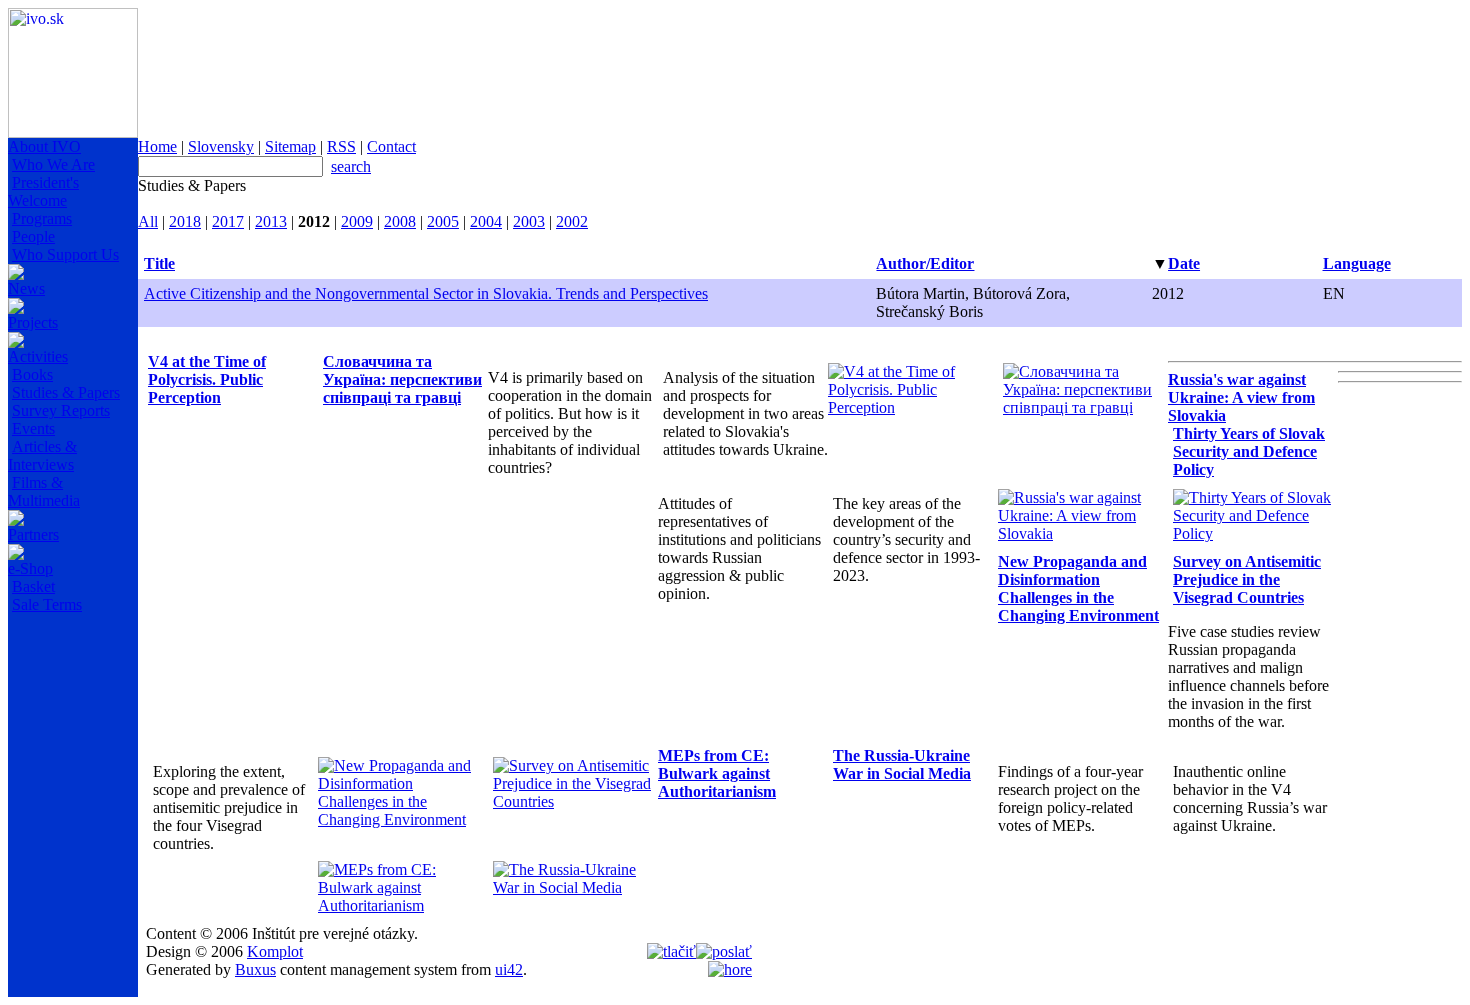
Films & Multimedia (44, 491)
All (148, 221)
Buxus (255, 969)
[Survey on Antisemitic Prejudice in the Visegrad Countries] (575, 801)
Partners (33, 534)
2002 (572, 221)
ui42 (509, 969)
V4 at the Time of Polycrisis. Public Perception (207, 379)
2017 (228, 221)
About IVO (44, 146)
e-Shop (30, 568)
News (26, 288)
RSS (341, 146)
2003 (529, 221)
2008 (400, 221)
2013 (271, 221)
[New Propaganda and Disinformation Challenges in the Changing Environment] (400, 819)
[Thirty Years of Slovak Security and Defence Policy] (1255, 533)
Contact (391, 146)
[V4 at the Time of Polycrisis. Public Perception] (910, 407)
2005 (443, 221)
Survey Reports (61, 410)
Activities (38, 356)
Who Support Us (65, 254)
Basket (33, 586)
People (33, 236)
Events (33, 428)
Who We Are (53, 164)
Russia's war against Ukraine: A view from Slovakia (1241, 397)
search (351, 166)
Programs (42, 218)
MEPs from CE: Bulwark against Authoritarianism (717, 773)
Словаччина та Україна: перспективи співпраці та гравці (402, 379)
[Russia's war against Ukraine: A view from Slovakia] (1080, 533)
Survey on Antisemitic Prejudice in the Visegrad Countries (1247, 579)
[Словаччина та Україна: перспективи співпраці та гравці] (1085, 407)
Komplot (275, 951)
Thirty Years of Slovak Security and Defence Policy (1249, 451)
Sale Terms (47, 604)
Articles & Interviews (42, 455)
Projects (33, 322)
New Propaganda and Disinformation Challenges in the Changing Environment (1078, 588)
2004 (486, 221)
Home (157, 146)
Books (32, 374)
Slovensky (221, 146)
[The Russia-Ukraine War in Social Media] (575, 887)
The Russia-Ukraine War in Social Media (902, 764)
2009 (357, 221)
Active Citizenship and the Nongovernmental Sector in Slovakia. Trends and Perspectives (426, 293)
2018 (185, 221)
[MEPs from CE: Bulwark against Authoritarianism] (400, 905)
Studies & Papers (66, 392)
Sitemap (290, 146)
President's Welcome (43, 191)
